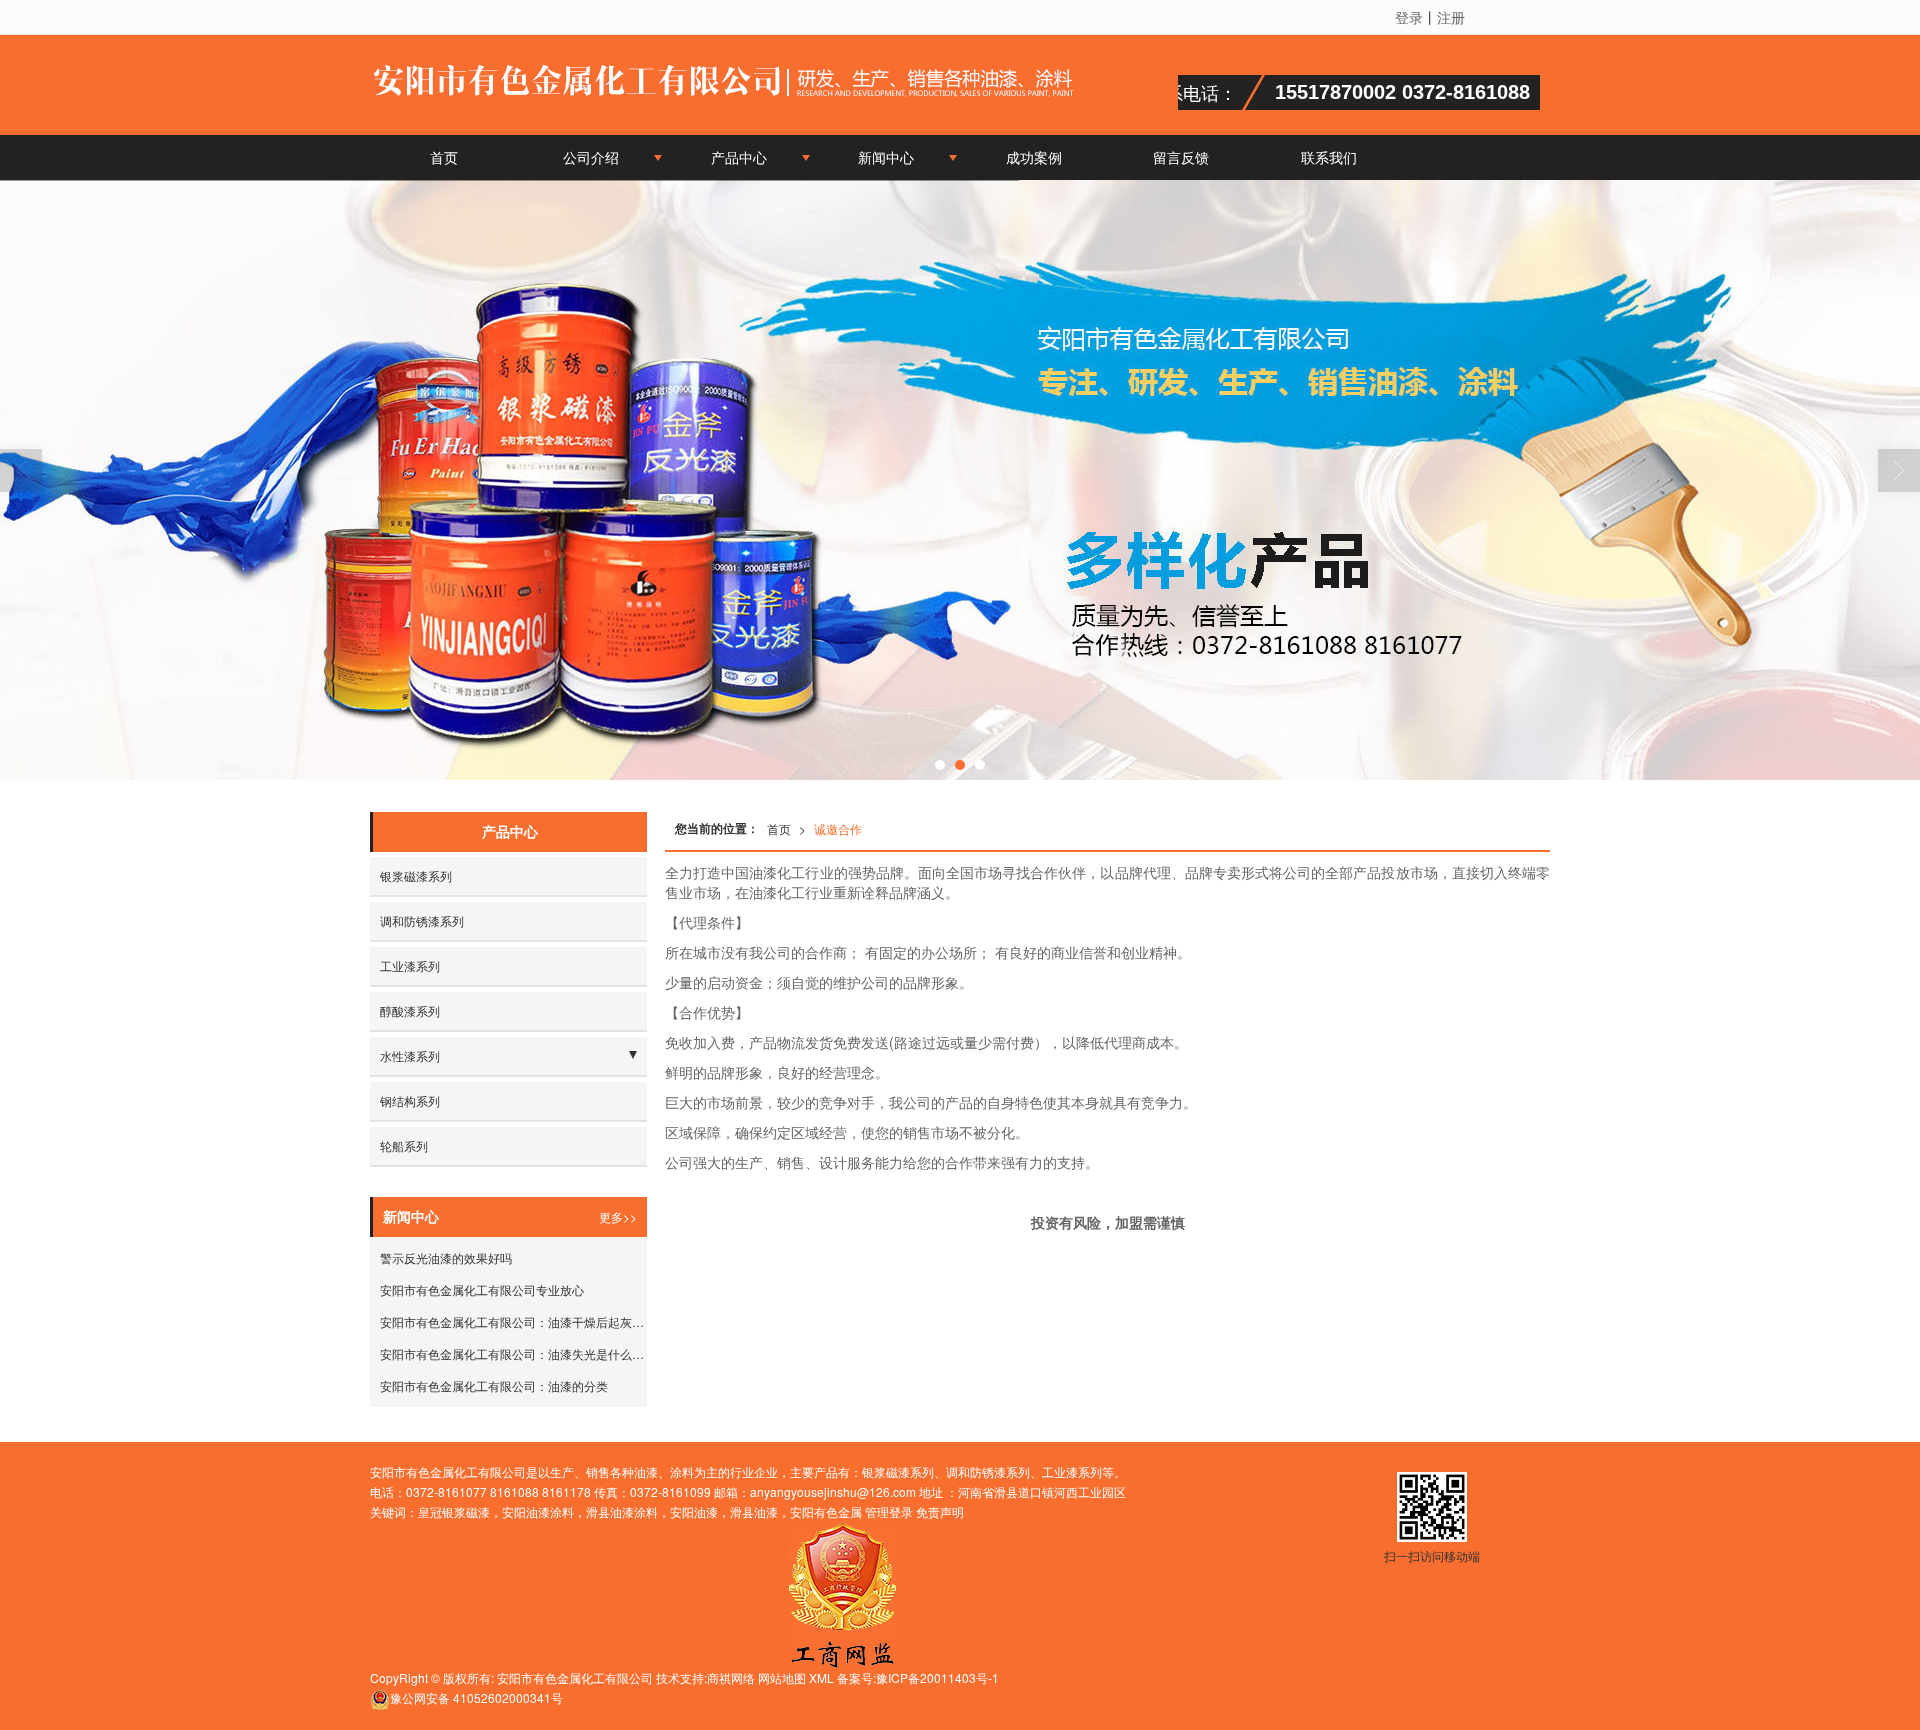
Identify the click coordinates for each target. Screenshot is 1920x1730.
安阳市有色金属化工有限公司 (575, 1677)
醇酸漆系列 (410, 1010)
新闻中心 (886, 157)
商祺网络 (731, 1677)
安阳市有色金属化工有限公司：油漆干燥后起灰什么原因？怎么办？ (513, 1321)
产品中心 (739, 157)
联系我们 (1329, 157)
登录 (1409, 17)
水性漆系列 (410, 1055)
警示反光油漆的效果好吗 (446, 1257)
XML (821, 1677)
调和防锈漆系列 (422, 920)
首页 (444, 157)
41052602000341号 (476, 1697)
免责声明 (940, 1511)
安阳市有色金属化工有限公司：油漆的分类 (494, 1385)
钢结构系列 (410, 1100)
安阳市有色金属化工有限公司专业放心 (482, 1289)
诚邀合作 (838, 828)
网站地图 (782, 1677)
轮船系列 (404, 1145)
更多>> (618, 1216)
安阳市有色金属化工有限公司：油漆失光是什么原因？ (513, 1353)
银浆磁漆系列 (416, 875)
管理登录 (889, 1511)
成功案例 (1034, 157)
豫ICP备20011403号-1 (937, 1677)
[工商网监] (842, 1592)
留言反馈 (1181, 157)
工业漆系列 (410, 965)
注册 (1451, 17)
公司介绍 (591, 157)
